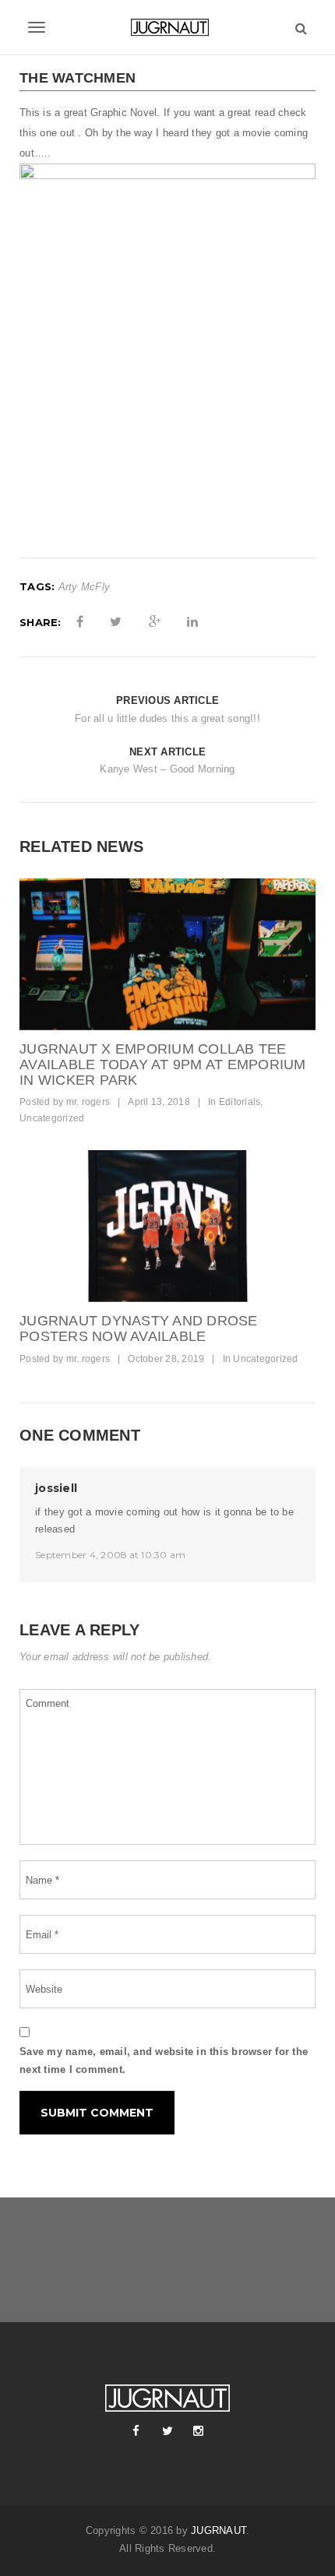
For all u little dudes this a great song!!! (167, 718)
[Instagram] (199, 2431)
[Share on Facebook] (80, 622)
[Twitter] (167, 2431)
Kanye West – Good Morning (167, 769)
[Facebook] (136, 2431)
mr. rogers (88, 1102)
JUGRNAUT (219, 2530)
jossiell (56, 1488)
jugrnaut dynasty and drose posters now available (139, 1328)
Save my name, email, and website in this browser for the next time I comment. (164, 2060)
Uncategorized (52, 1118)
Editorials (240, 1102)
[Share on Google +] (155, 622)
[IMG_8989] (167, 1226)
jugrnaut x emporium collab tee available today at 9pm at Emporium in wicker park (163, 1065)
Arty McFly (85, 587)
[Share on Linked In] (192, 622)
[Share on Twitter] (116, 622)
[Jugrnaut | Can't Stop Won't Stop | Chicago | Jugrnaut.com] (167, 27)
